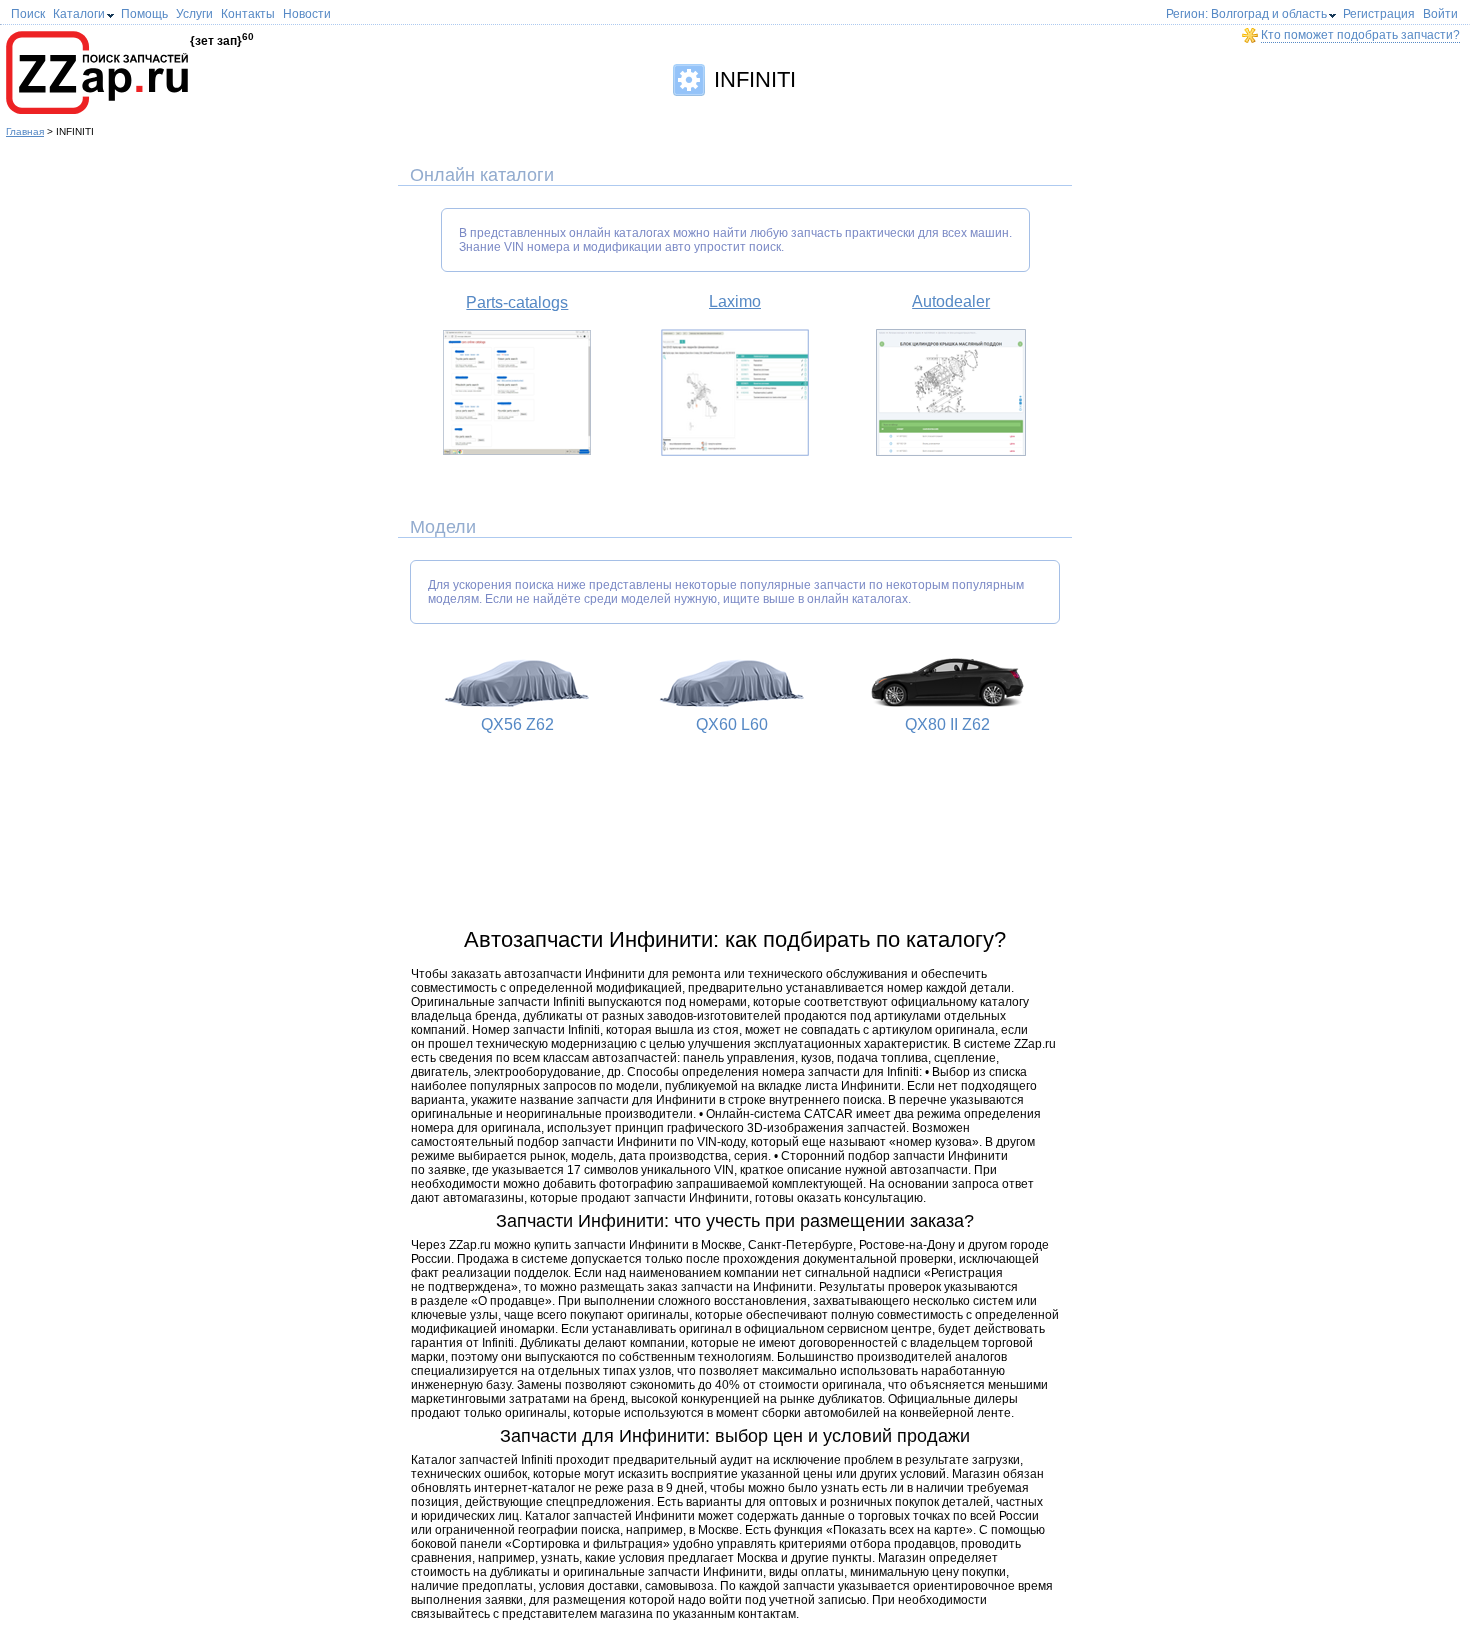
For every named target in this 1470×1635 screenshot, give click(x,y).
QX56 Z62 (517, 724)
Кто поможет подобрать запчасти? (1360, 35)
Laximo (735, 301)
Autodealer (951, 301)
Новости (307, 14)
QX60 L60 (732, 724)
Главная (25, 131)
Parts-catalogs (517, 302)
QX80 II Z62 (947, 724)
